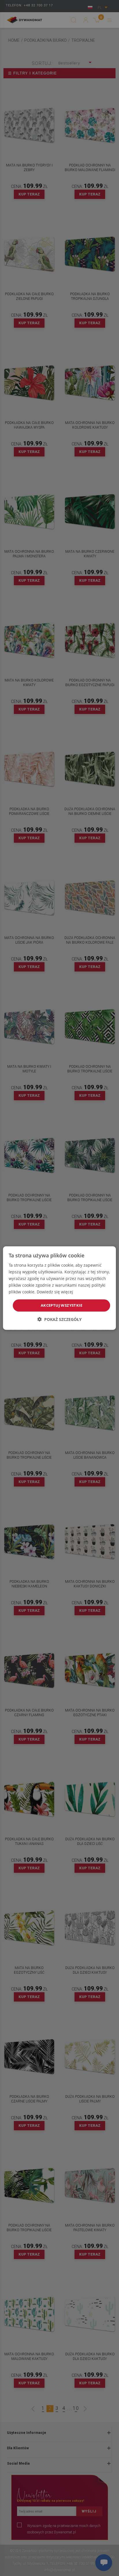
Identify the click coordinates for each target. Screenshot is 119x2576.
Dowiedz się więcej (55, 1292)
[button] (59, 1319)
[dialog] (59, 1288)
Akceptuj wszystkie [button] (62, 1305)
